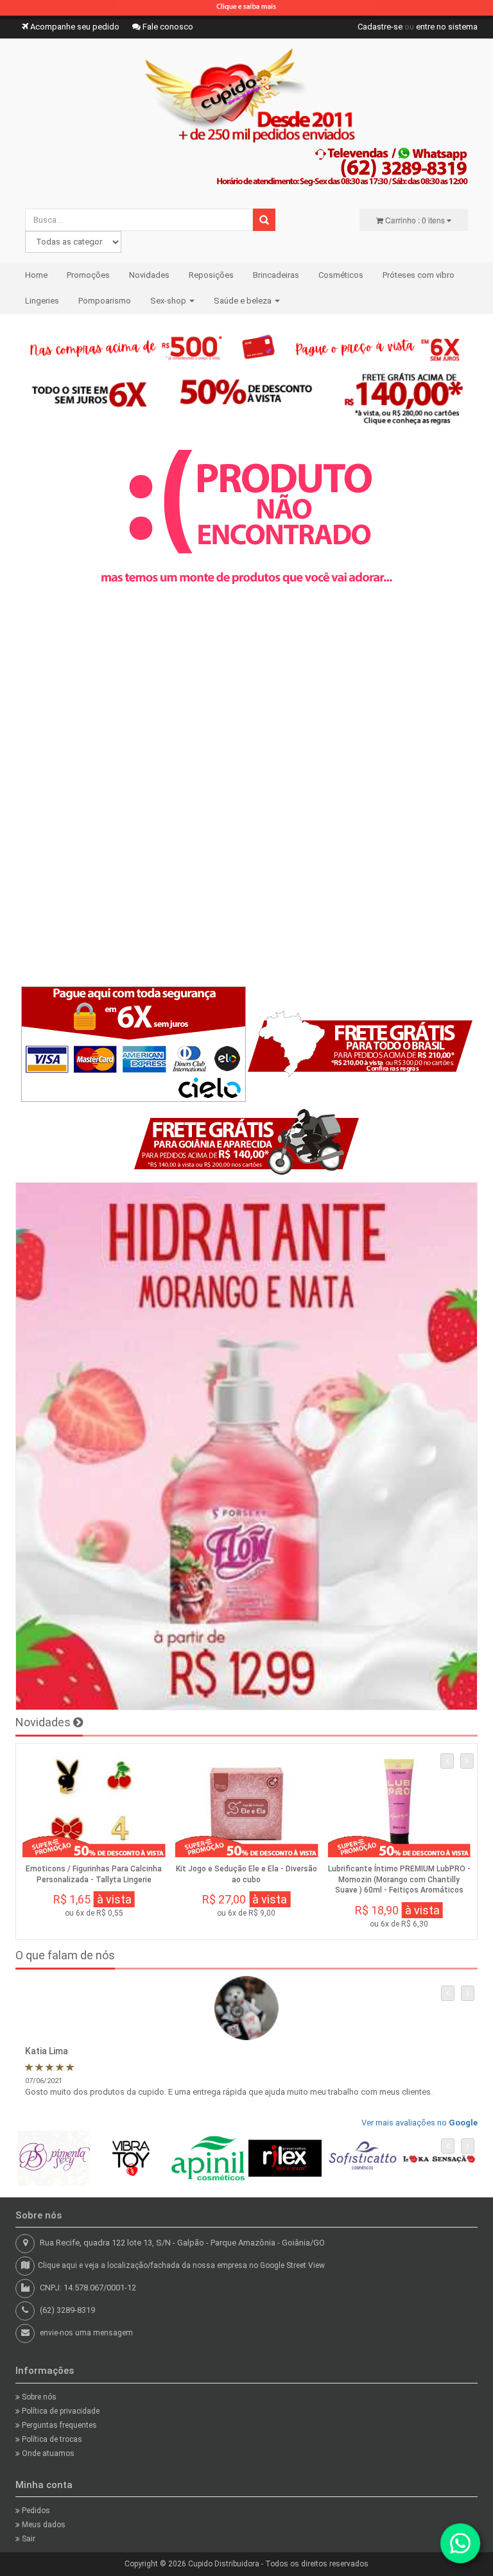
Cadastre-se (380, 27)
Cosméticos (341, 275)
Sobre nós (38, 2397)
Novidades (149, 275)
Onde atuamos (47, 2453)
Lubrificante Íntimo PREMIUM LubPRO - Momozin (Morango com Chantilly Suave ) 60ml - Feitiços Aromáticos (399, 1880)
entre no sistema (447, 27)
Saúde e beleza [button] (244, 301)
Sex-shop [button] (169, 301)
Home (36, 275)
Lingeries (42, 301)
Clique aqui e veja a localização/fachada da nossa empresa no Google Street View (181, 2265)
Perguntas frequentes (58, 2425)
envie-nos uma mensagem (86, 2333)
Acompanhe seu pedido (74, 27)
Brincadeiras (276, 275)
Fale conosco (167, 27)
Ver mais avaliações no (419, 2123)
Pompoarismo (105, 301)
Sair (28, 2539)
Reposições (211, 275)
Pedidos (35, 2511)
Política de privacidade (60, 2411)
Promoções (88, 275)
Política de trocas (51, 2439)
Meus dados (43, 2525)
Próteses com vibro (419, 275)
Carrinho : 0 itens (415, 220)
